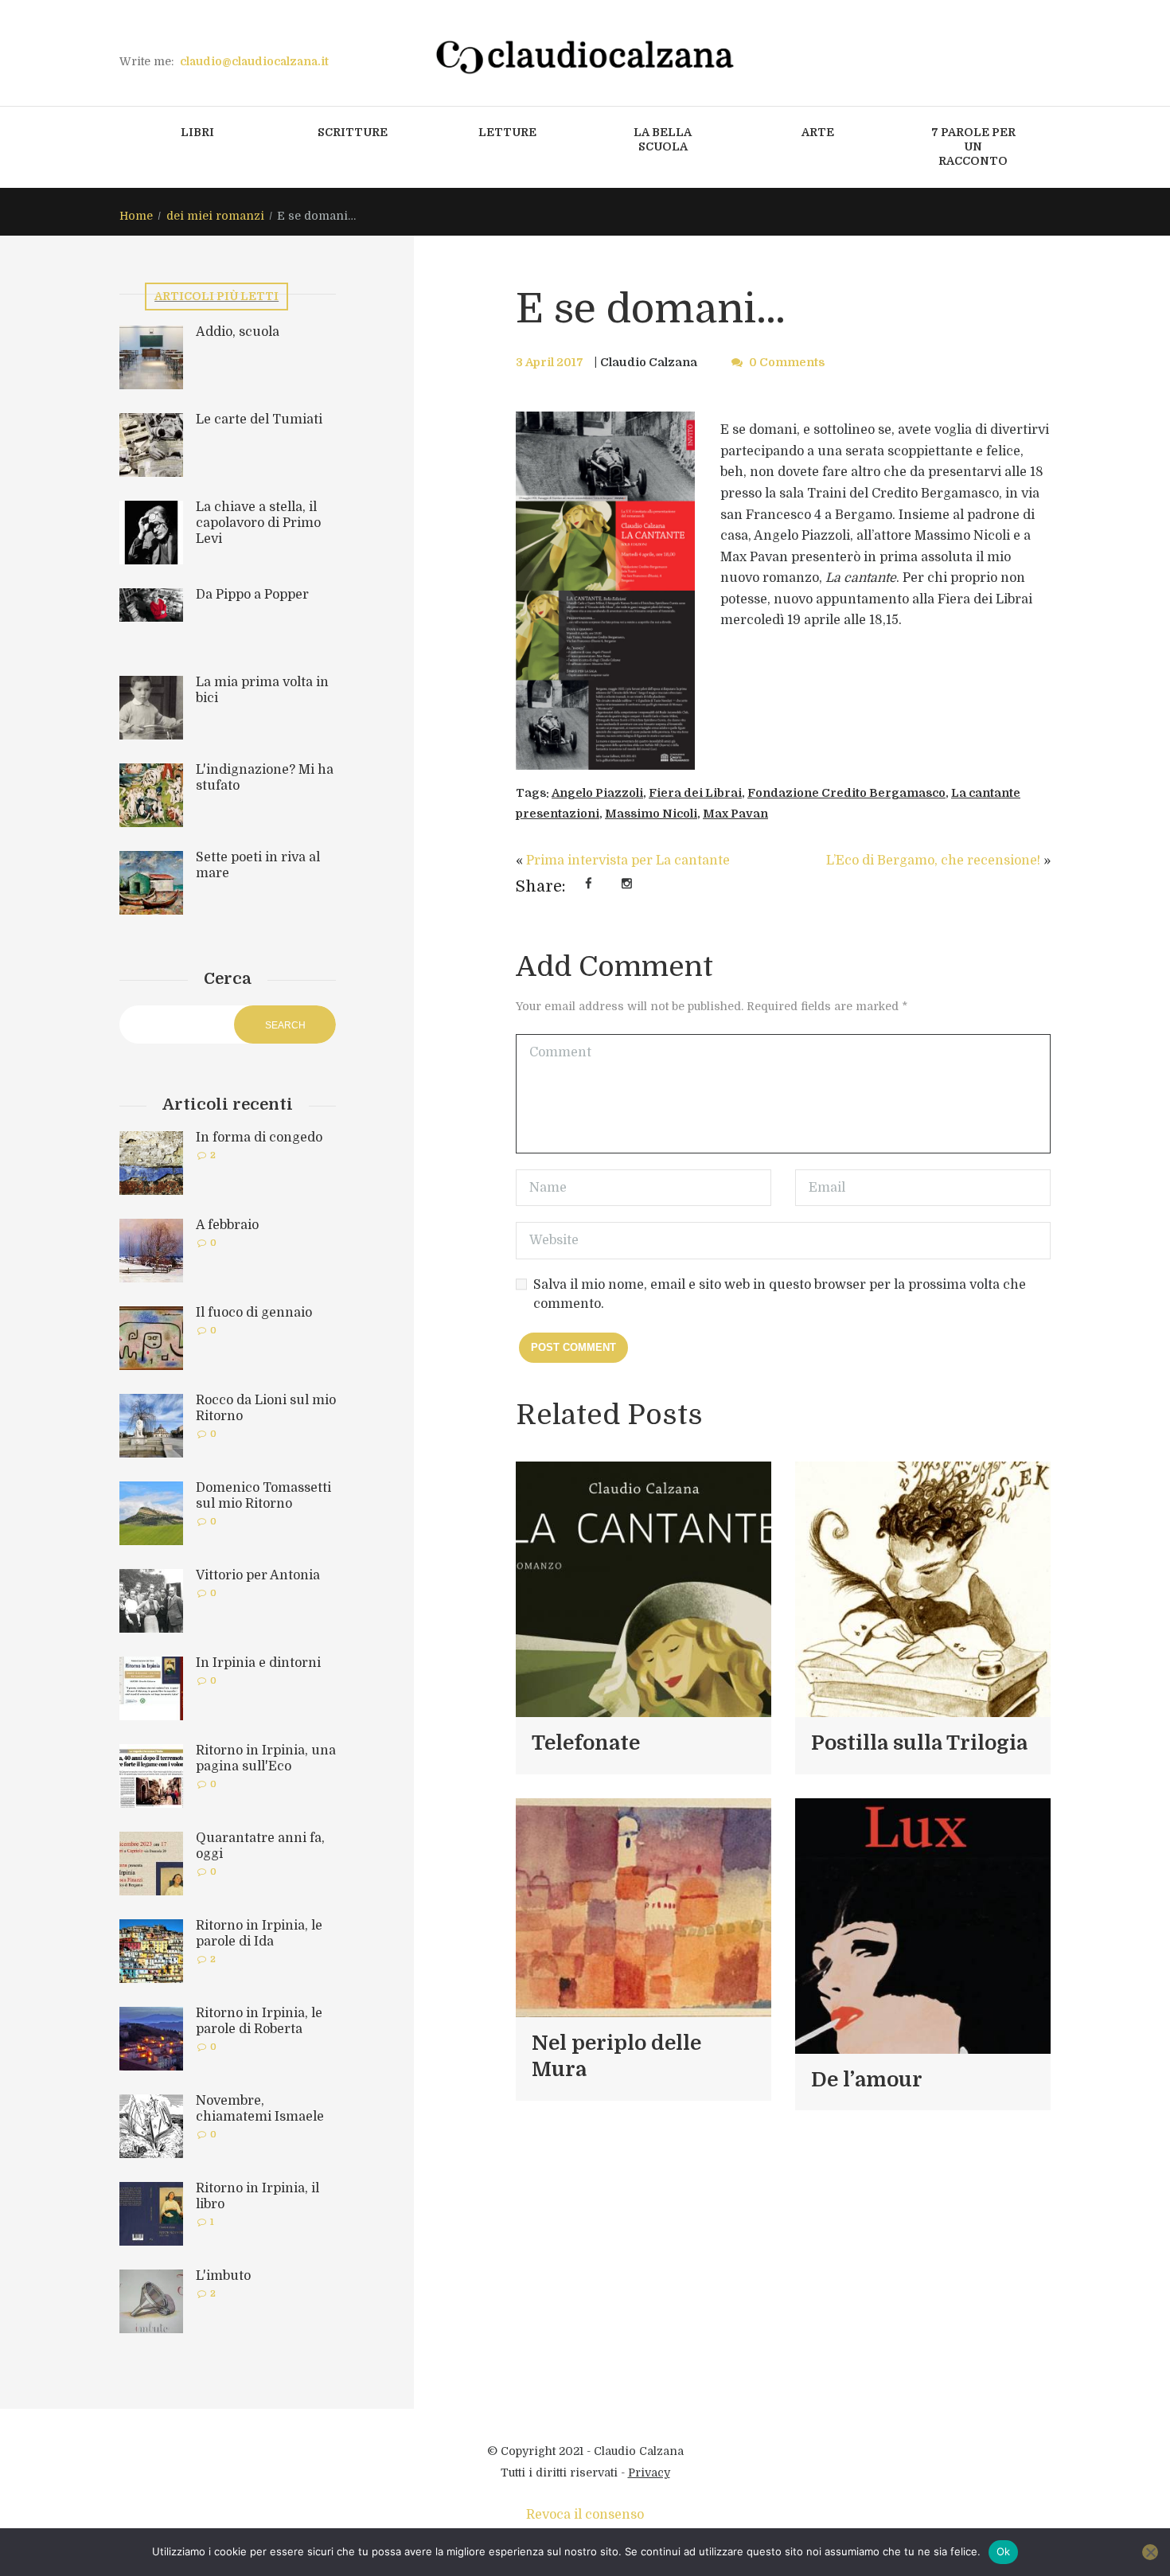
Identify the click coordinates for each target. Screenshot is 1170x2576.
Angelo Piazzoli (597, 793)
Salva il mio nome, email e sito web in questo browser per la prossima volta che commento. (780, 1294)
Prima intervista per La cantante (628, 861)
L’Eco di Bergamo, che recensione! (933, 861)
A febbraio (227, 1225)
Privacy (649, 2473)
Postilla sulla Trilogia (919, 1743)
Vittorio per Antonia (258, 1575)
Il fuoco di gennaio (254, 1313)
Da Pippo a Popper (252, 595)
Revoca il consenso (585, 2515)
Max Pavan (735, 814)
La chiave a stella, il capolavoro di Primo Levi (258, 523)
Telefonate (586, 1743)
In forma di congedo (259, 1138)
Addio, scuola (238, 332)
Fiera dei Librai (695, 793)
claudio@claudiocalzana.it (254, 61)
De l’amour (867, 2080)
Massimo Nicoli (651, 814)
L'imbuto (223, 2276)
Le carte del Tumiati (259, 420)
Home (136, 216)
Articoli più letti (216, 296)
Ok (1004, 2551)
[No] (1150, 2552)
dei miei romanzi (215, 216)
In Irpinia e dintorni (258, 1663)
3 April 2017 (550, 362)
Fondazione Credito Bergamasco (846, 793)
